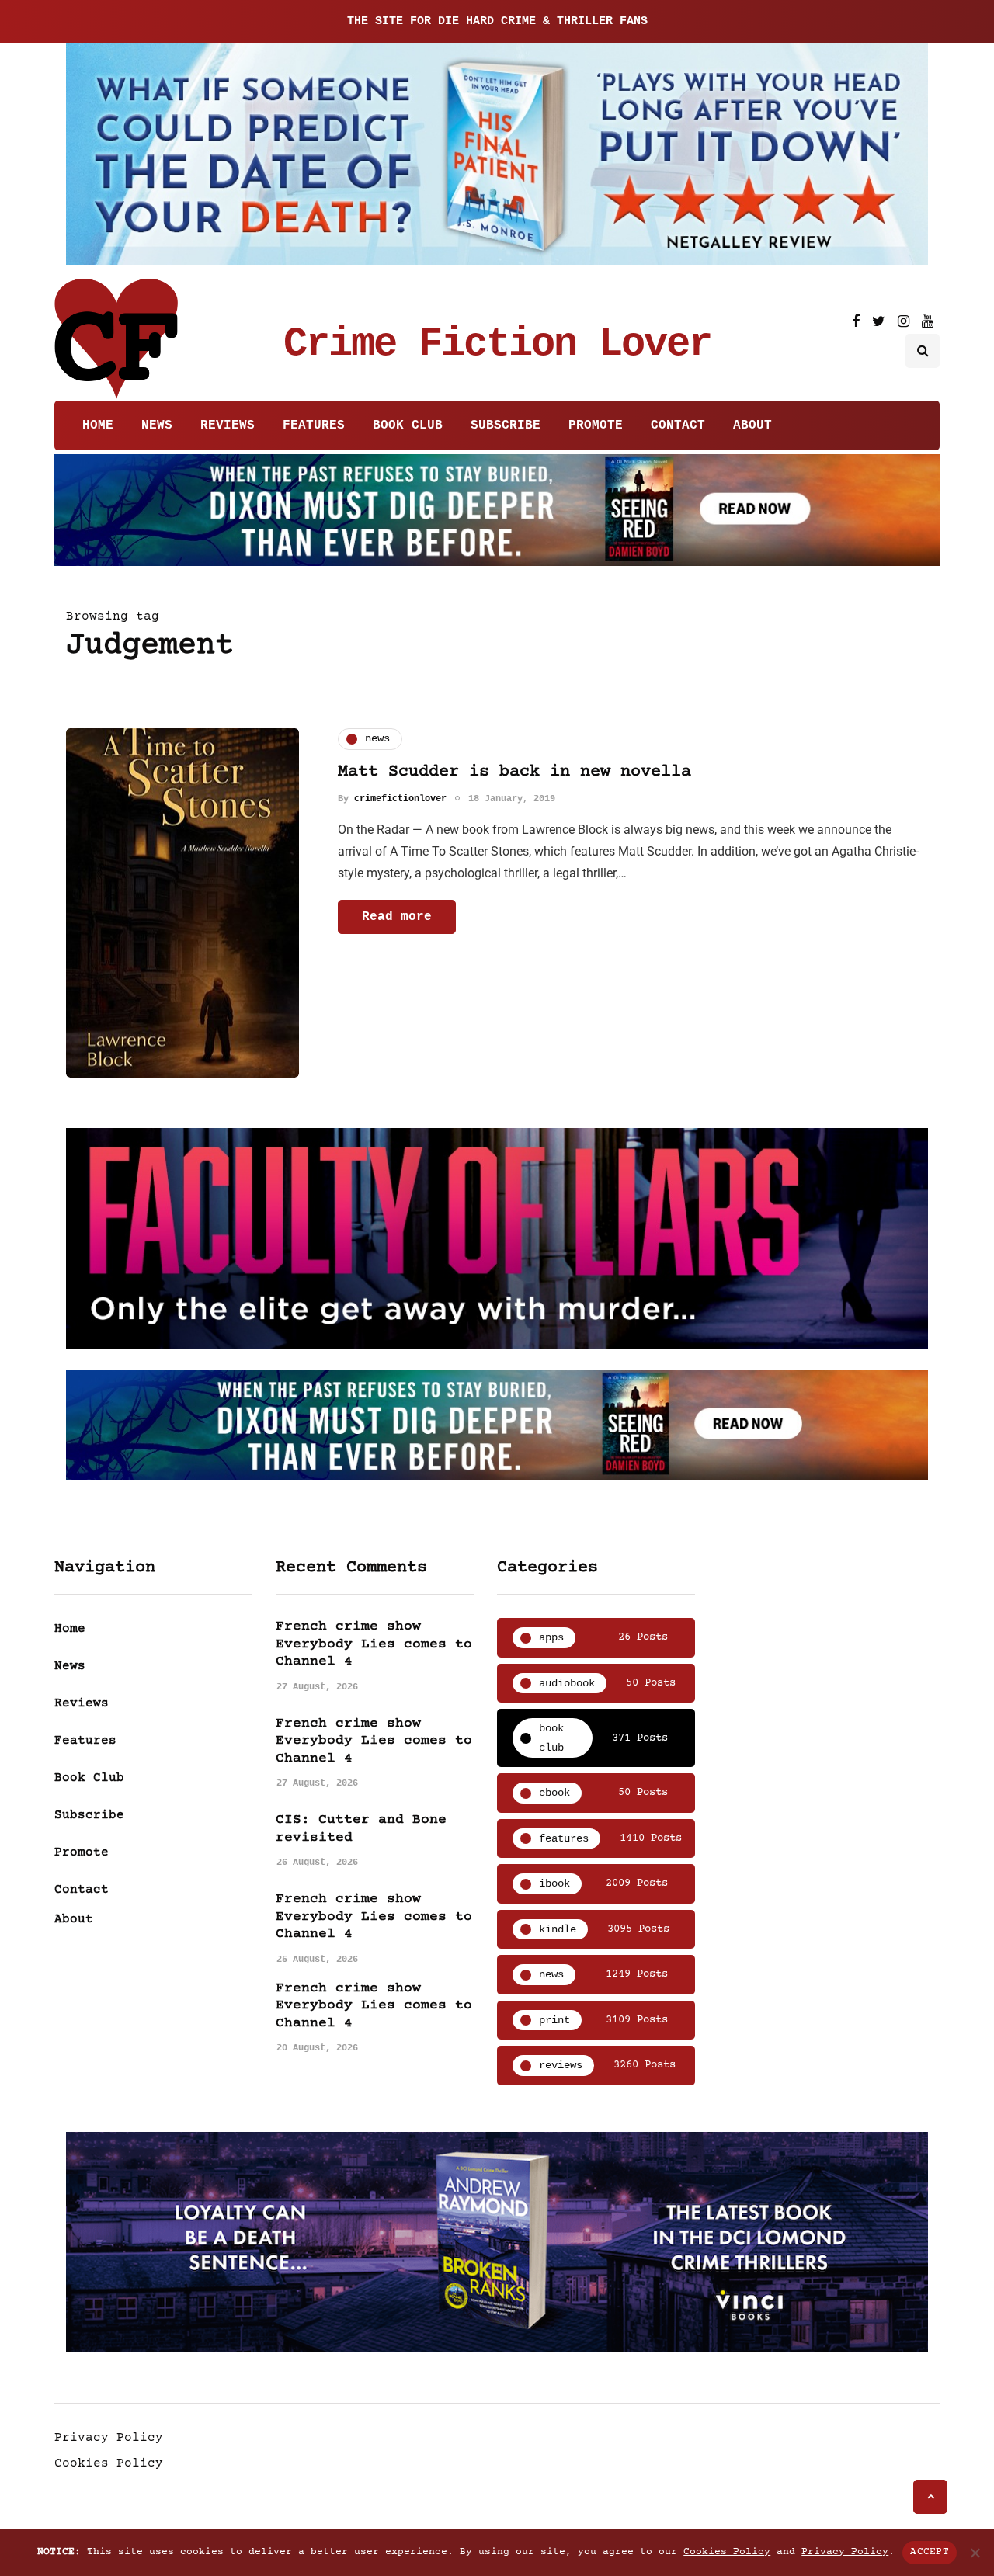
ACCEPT (930, 2552)
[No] (975, 2553)
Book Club (408, 425)
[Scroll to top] (930, 2497)
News (157, 425)
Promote (596, 425)
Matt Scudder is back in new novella (514, 772)
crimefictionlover (400, 799)
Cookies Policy (109, 2463)
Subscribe (506, 425)
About (752, 425)
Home (98, 425)
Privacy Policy (109, 2438)
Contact (678, 425)
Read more (397, 917)
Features (314, 425)
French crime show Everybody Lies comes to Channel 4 (374, 1644)
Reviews (228, 425)
